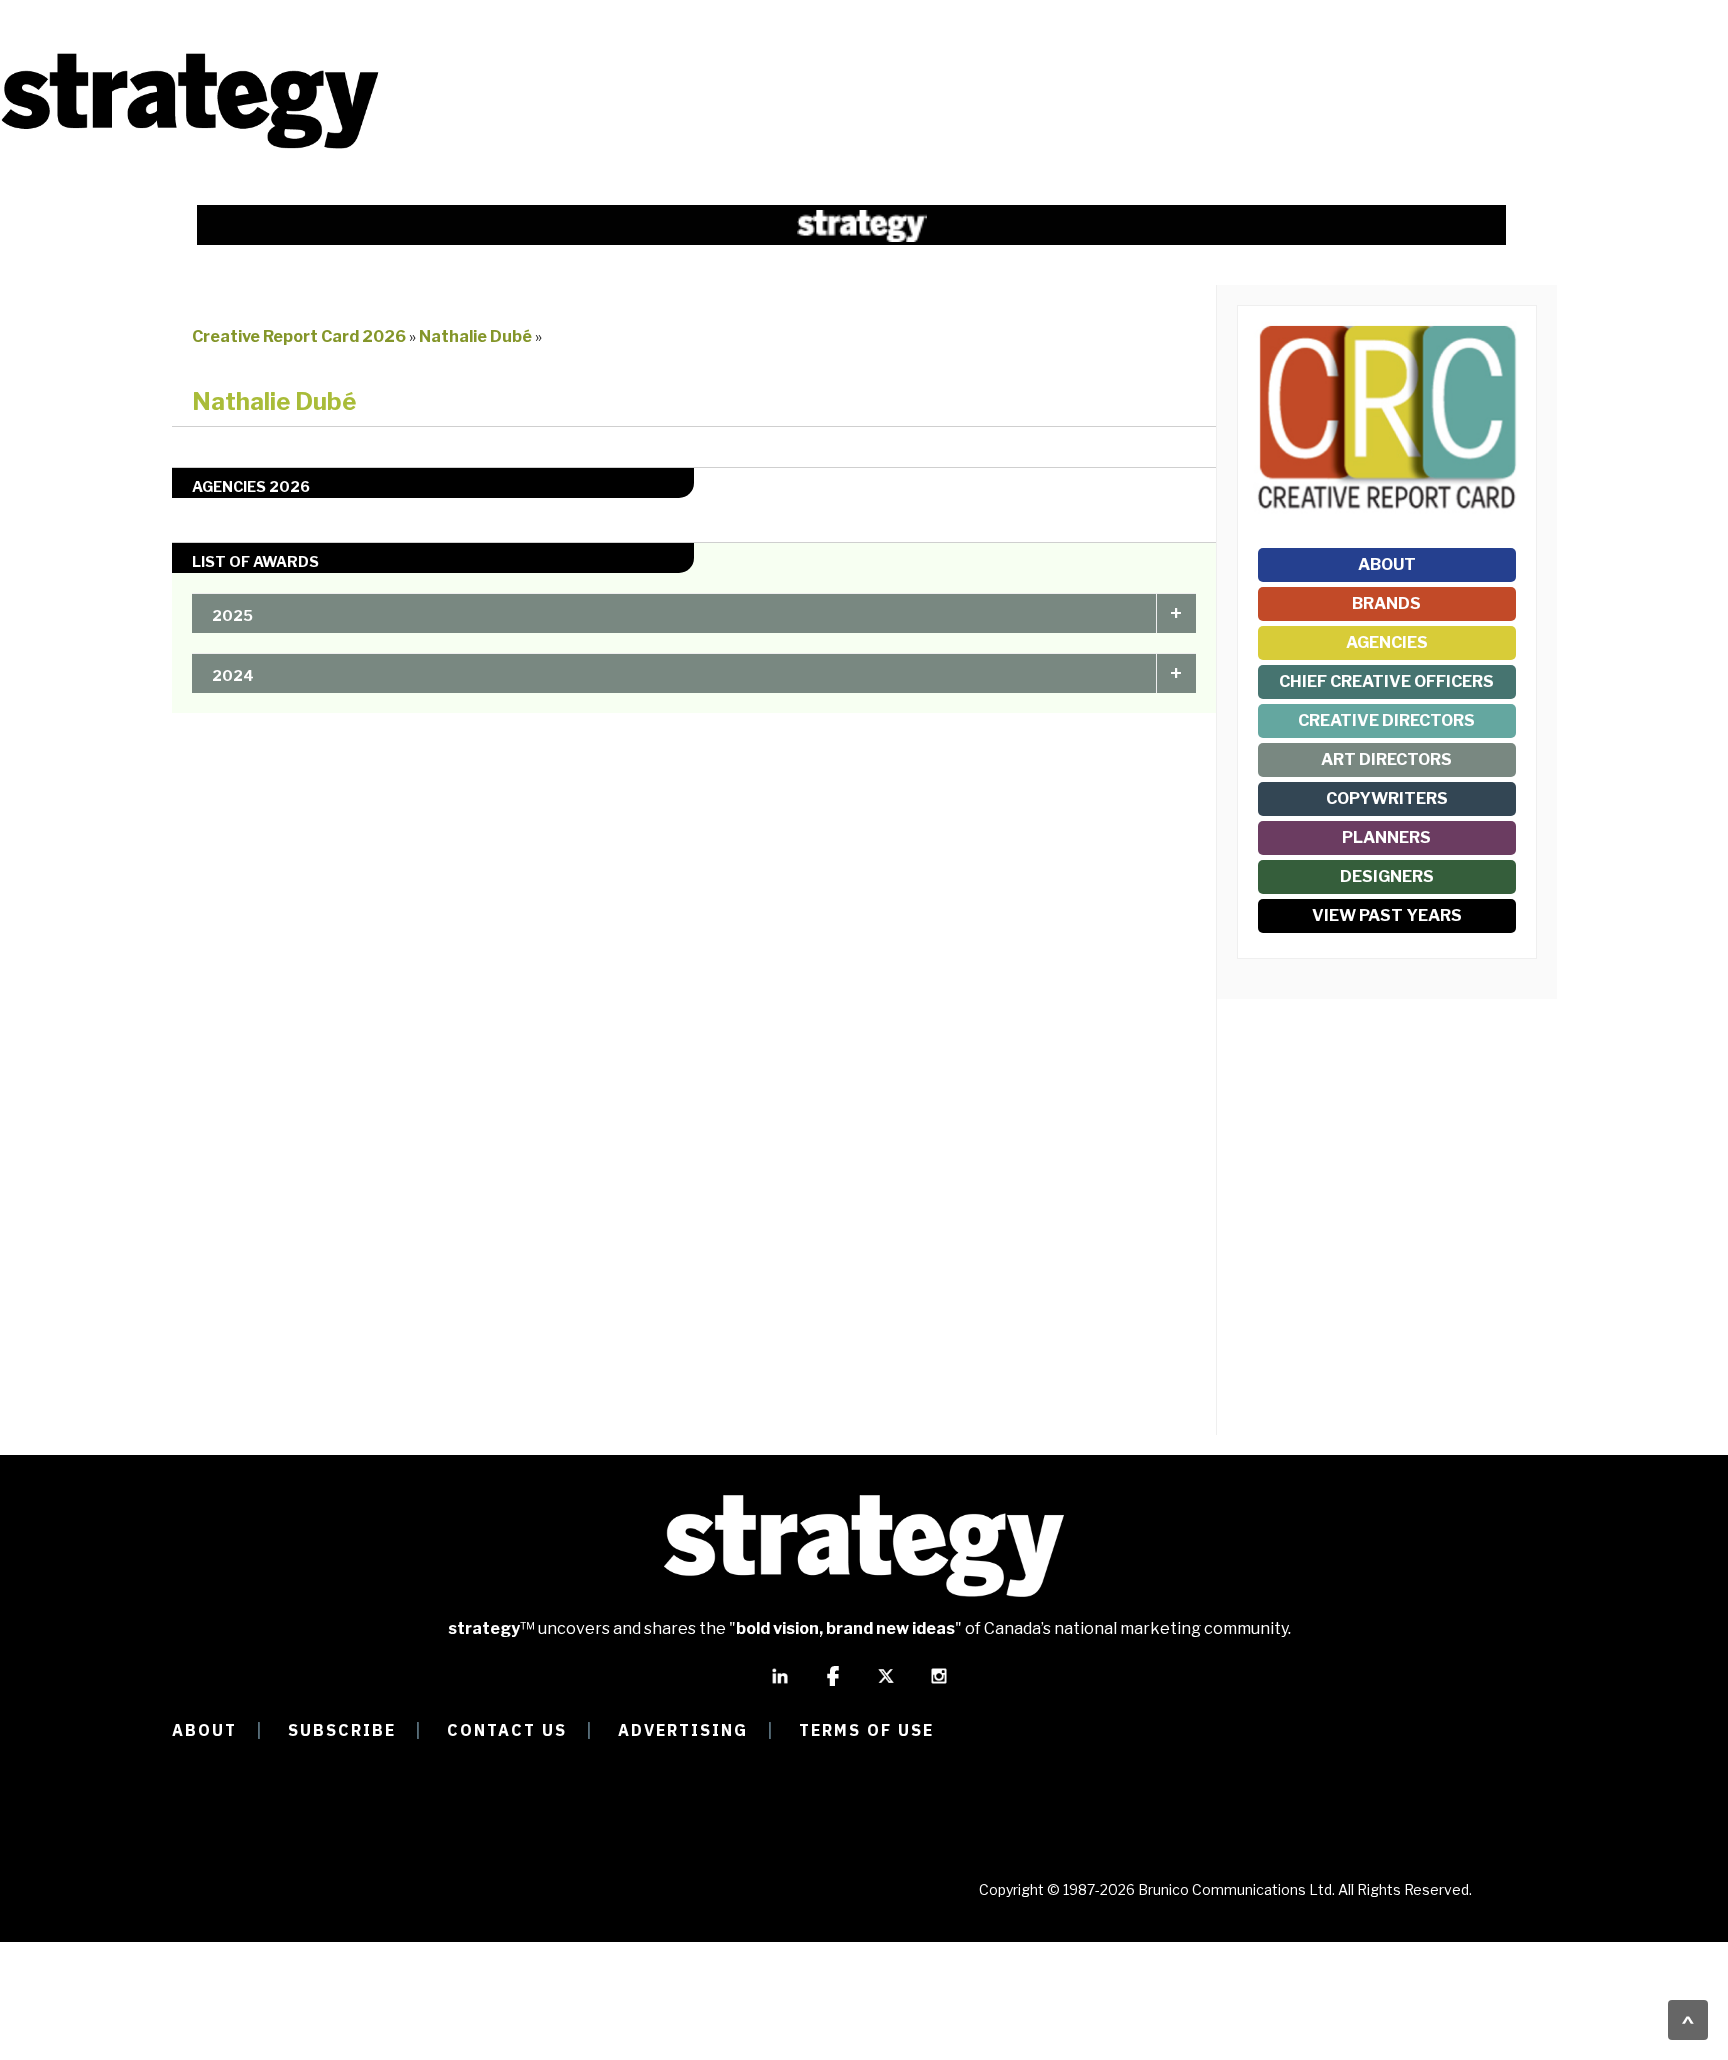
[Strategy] (190, 146)
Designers (1387, 876)
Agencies (1387, 642)
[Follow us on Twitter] (886, 1685)
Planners (1386, 837)
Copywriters (1387, 798)
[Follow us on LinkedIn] (780, 1685)
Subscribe (342, 1730)
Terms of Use (866, 1730)
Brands (1386, 603)
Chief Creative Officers (1386, 681)
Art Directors (1386, 759)
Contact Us (507, 1730)
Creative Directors (1386, 720)
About (1387, 564)
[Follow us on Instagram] (939, 1685)
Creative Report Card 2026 (299, 336)
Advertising (683, 1730)
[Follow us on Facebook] (833, 1685)
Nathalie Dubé (477, 336)
